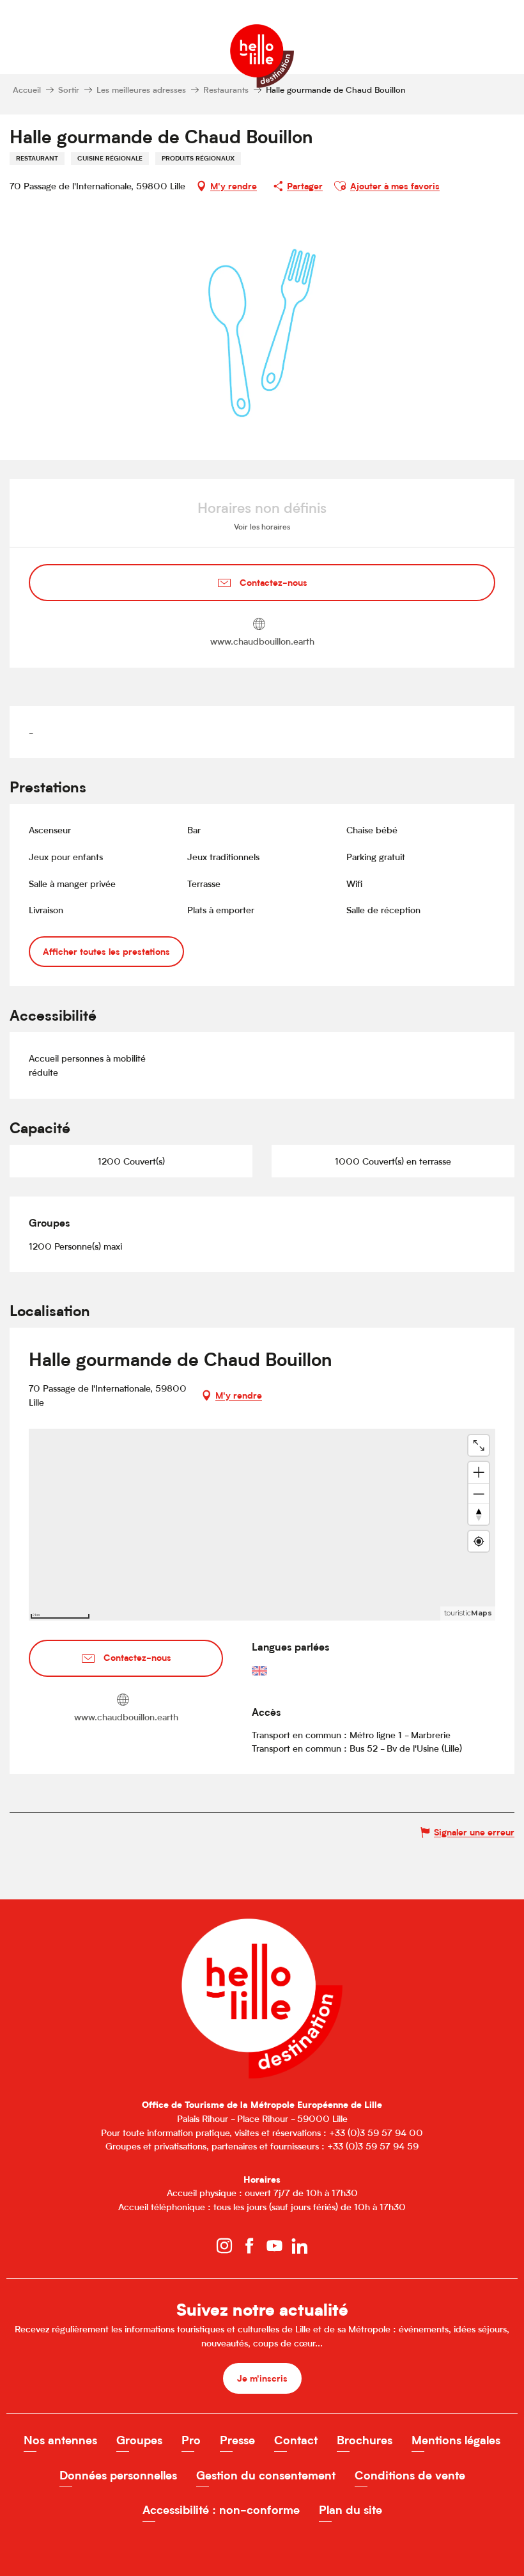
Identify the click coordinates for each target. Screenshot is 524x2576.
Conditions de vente (410, 2475)
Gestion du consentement (266, 2475)
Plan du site (351, 2510)
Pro (191, 2440)
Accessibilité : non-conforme (221, 2510)
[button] (340, 186)
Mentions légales (456, 2440)
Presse (237, 2440)
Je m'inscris (262, 2378)
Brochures (365, 2440)
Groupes (139, 2440)
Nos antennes (60, 2440)
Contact (296, 2440)
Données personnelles (118, 2475)
